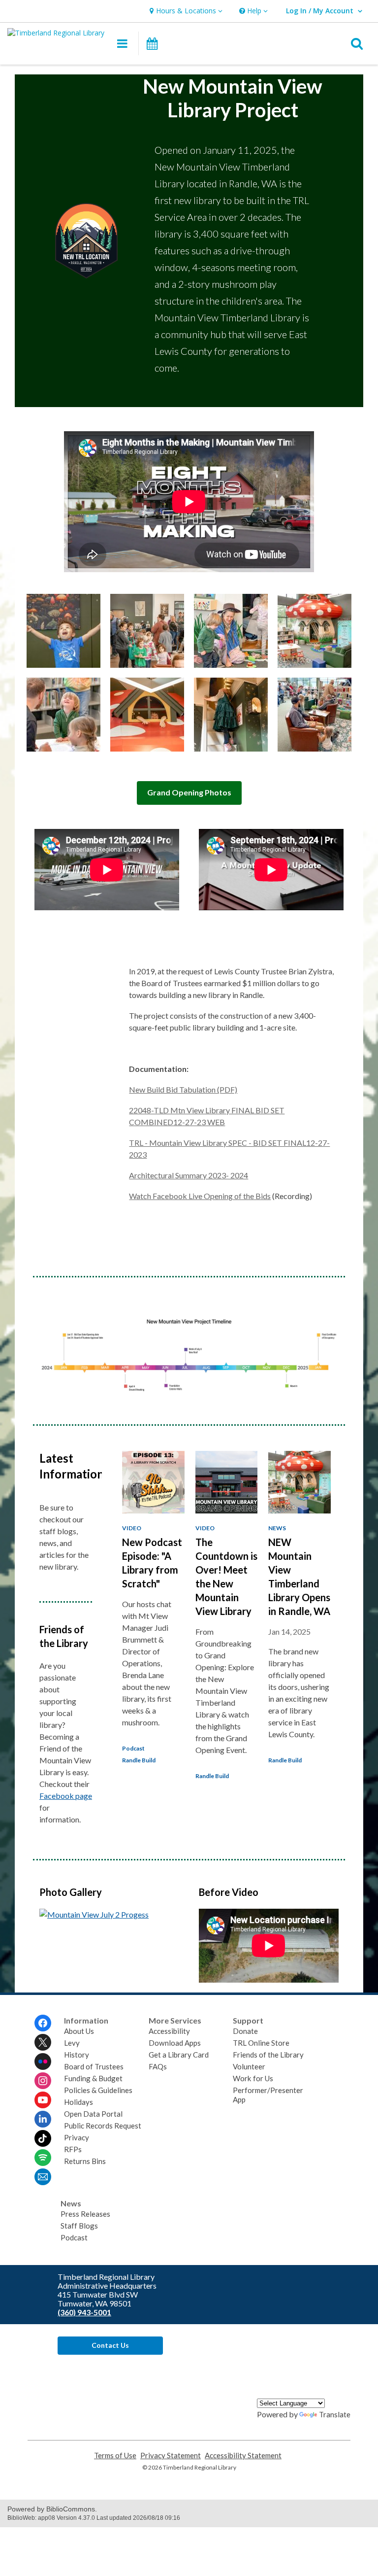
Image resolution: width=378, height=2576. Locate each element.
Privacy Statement (171, 2456)
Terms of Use (115, 2456)
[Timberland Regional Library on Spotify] (43, 2158)
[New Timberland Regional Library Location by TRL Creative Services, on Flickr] (94, 1914)
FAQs (158, 2066)
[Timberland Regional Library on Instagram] (43, 2081)
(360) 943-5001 (84, 2312)
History (77, 2055)
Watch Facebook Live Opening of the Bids (200, 1196)
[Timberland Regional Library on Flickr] (43, 2061)
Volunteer (249, 2066)
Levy (72, 2043)
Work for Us (253, 2078)
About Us (79, 2031)
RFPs (73, 2149)
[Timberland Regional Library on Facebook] (43, 2023)
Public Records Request (103, 2126)
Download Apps (175, 2043)
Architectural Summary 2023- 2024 (189, 1175)
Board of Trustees (94, 2066)
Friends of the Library (268, 2055)
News (277, 1528)
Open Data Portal (93, 2114)
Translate (335, 2414)
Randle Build (139, 1760)
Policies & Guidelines (98, 2090)
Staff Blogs (79, 2226)
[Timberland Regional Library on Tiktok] (43, 2138)
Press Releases (85, 2214)
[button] (185, 11)
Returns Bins (85, 2161)
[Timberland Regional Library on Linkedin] (43, 2119)
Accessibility (169, 2031)
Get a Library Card (179, 2055)
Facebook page (66, 1796)
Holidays (79, 2102)
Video (132, 1528)
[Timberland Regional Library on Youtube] (43, 2100)
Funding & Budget (93, 2078)
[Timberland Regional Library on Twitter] (43, 2042)
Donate (245, 2031)
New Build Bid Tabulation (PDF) (183, 1089)
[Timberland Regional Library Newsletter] (43, 2177)
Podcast (133, 1748)
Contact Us (110, 2345)
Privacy (77, 2137)
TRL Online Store (261, 2043)
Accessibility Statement (243, 2456)
